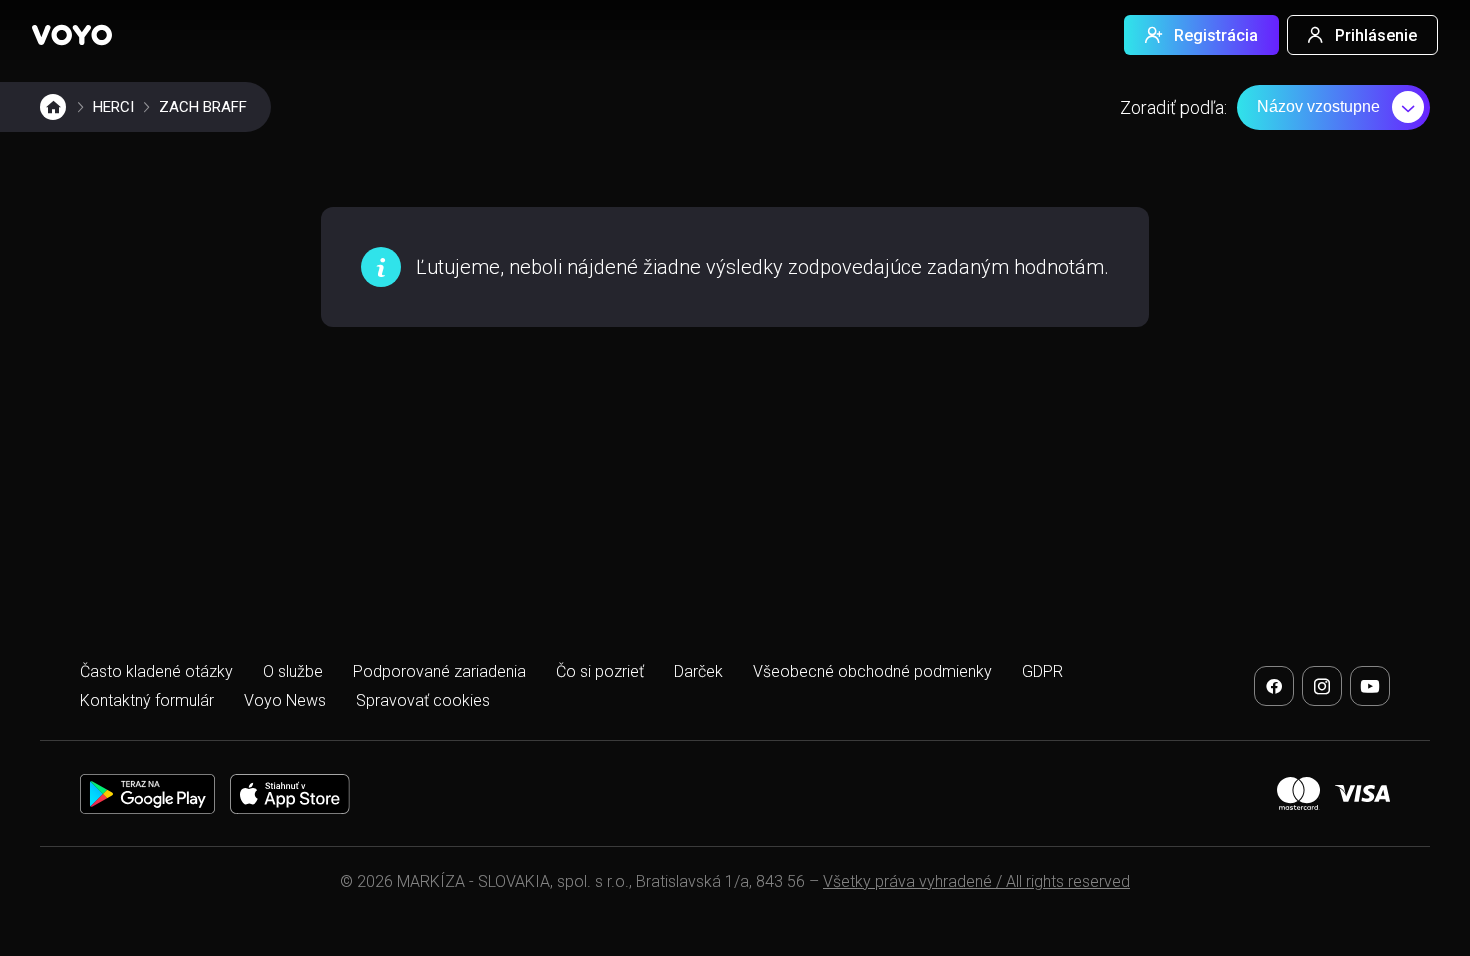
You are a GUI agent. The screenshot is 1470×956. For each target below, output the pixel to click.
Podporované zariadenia (439, 671)
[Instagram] (1322, 686)
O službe (293, 671)
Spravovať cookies (423, 700)
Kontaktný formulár (147, 700)
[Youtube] (1370, 686)
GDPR (1042, 671)
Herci (113, 107)
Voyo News (285, 700)
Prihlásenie (1376, 35)
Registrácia (1216, 35)
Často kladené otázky (156, 671)
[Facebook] (1274, 686)
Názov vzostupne (1318, 106)
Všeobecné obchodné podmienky (872, 671)
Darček (698, 671)
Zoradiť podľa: (1173, 107)
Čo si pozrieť (600, 671)
